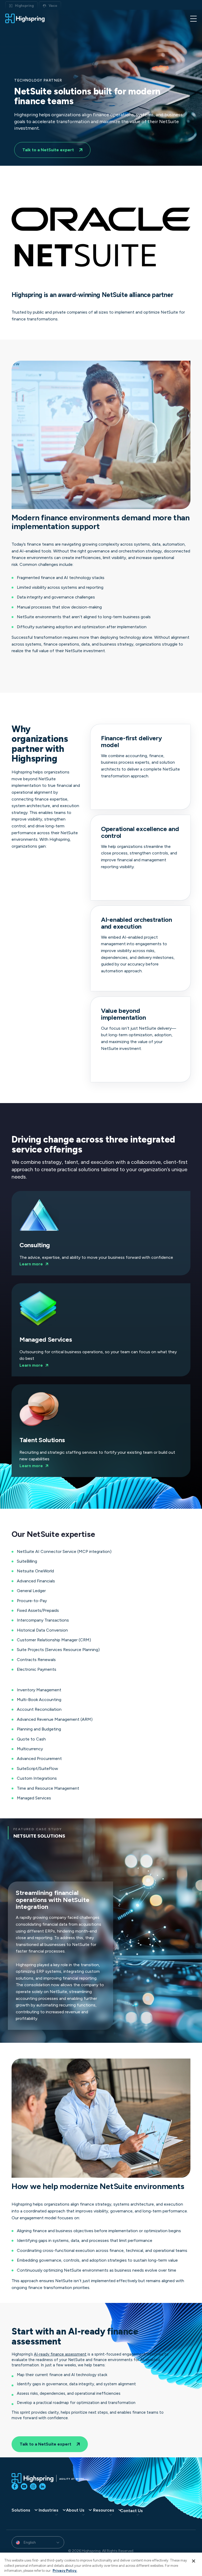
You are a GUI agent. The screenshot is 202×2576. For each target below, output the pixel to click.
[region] (101, 2564)
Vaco (53, 6)
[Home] (25, 18)
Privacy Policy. (65, 2571)
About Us (75, 2510)
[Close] (194, 2561)
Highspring (24, 6)
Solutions (21, 2510)
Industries (49, 2510)
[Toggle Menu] (193, 18)
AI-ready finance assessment (60, 2354)
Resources (104, 2510)
